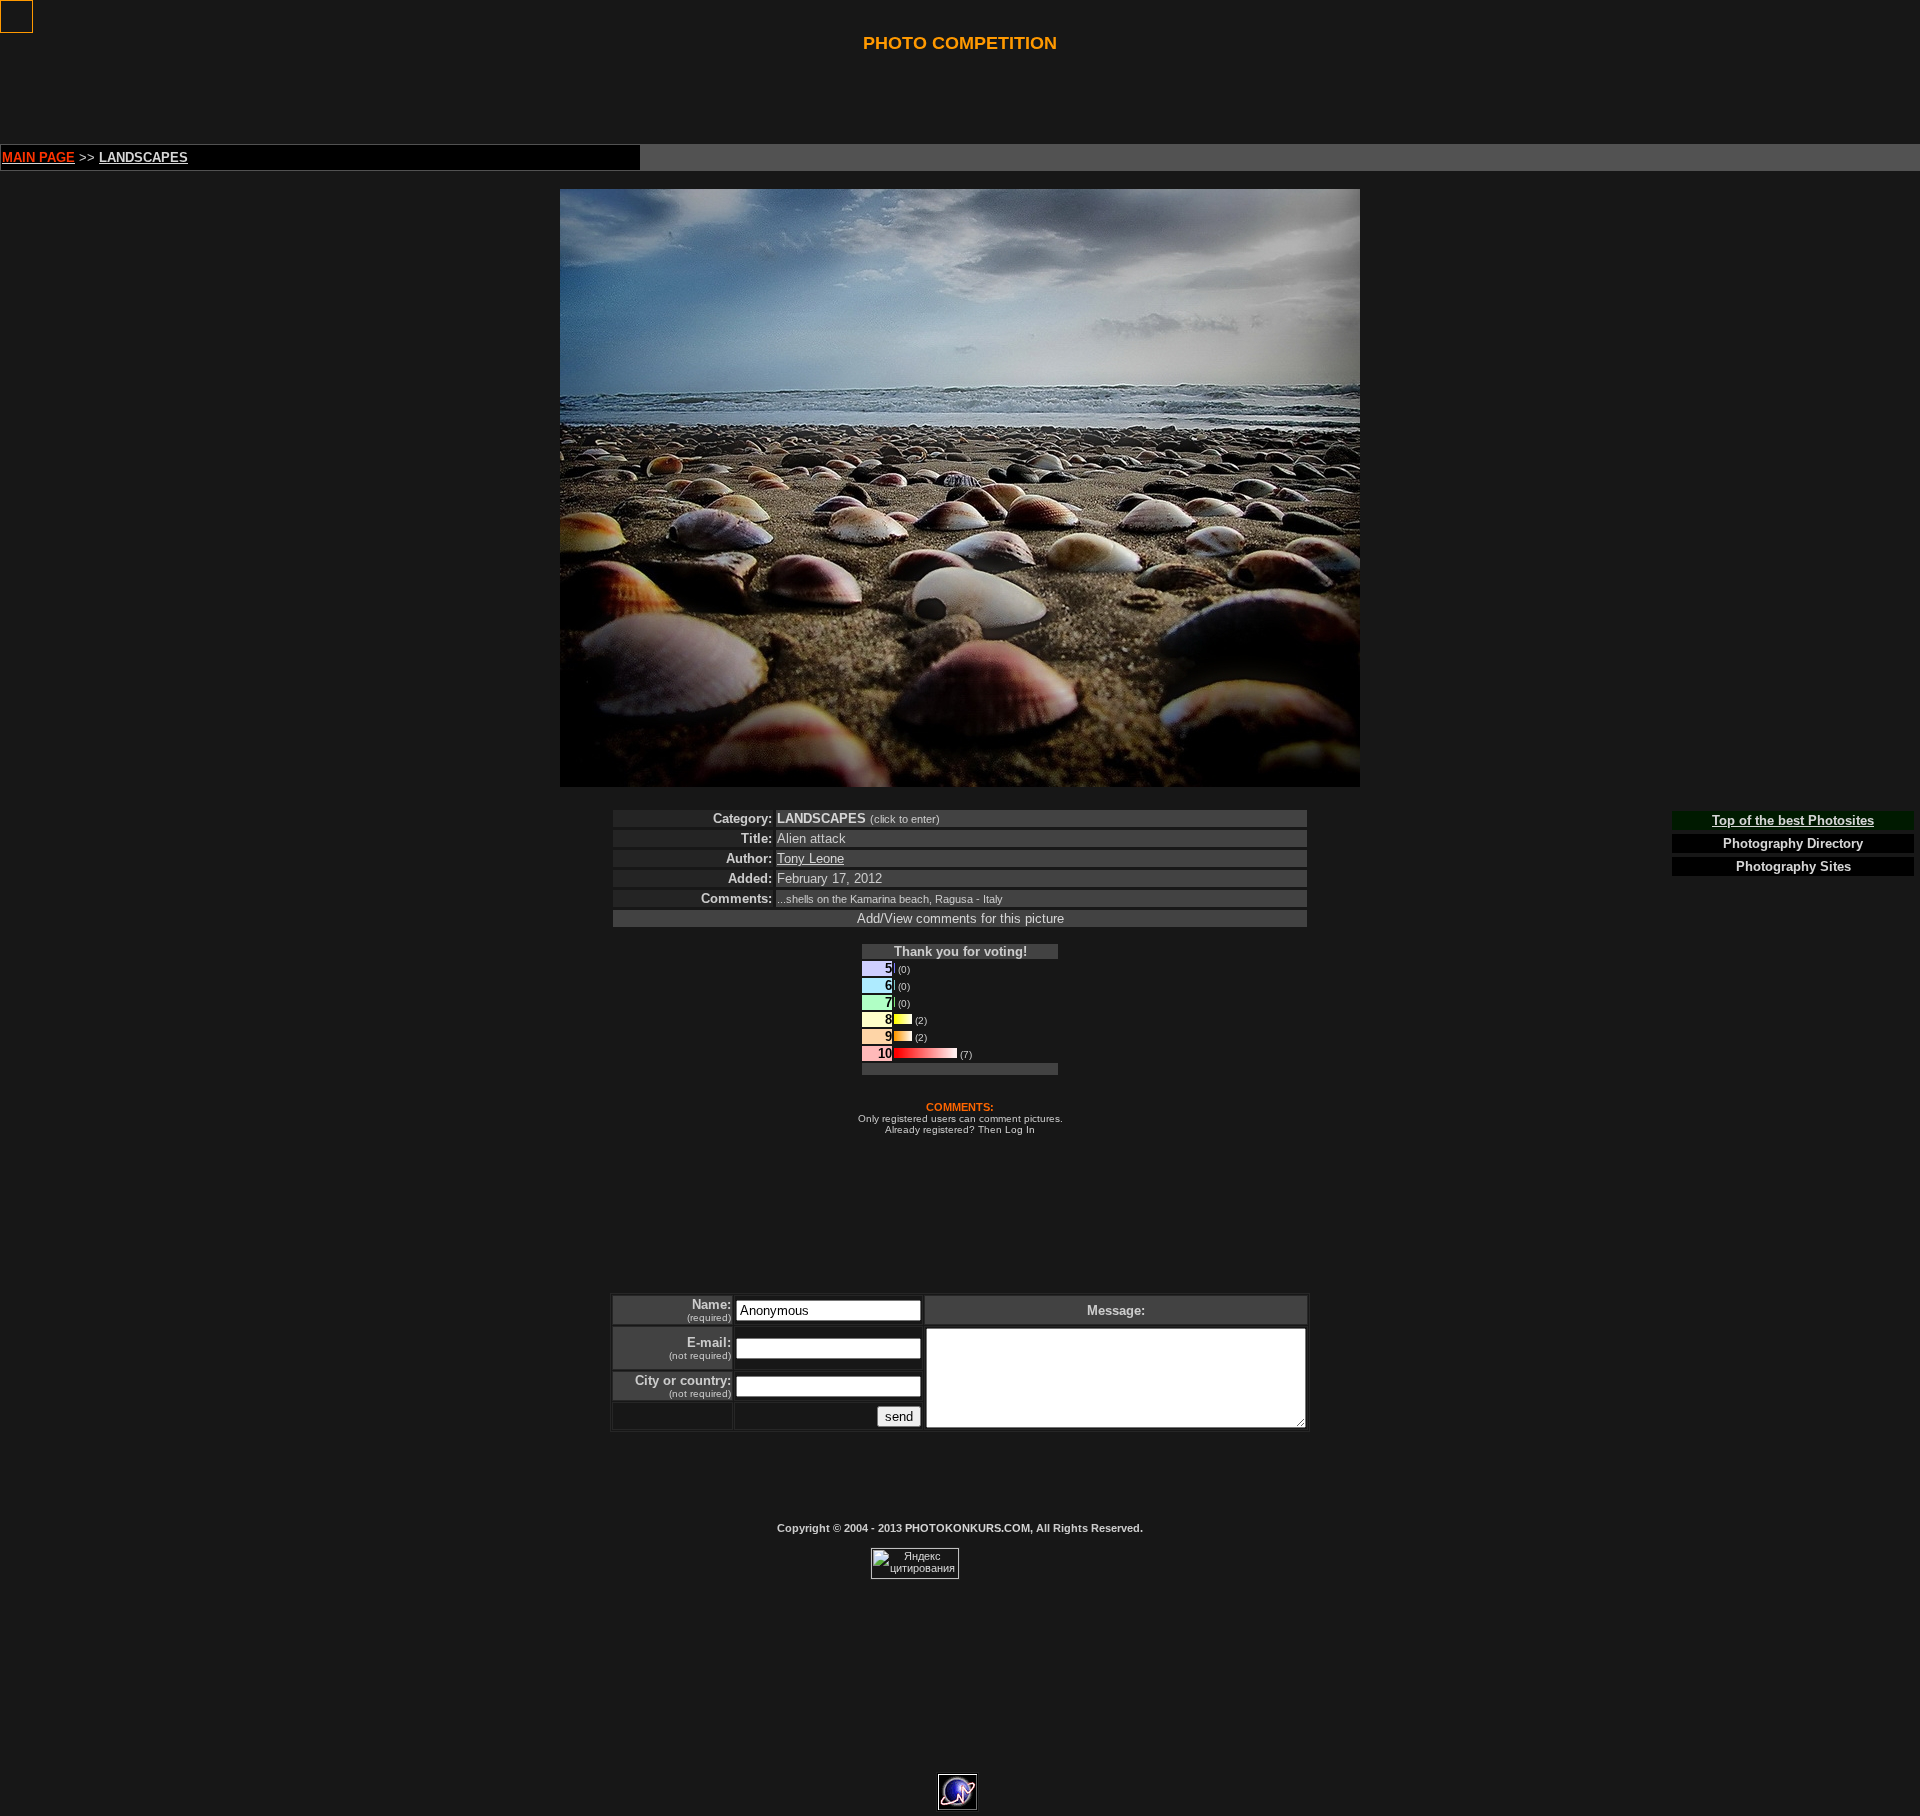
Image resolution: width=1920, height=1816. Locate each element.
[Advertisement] (960, 99)
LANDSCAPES (821, 818)
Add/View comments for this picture (960, 918)
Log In (1020, 1129)
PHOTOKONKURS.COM (967, 1528)
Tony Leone (810, 858)
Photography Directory (1793, 843)
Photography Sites (1793, 866)
